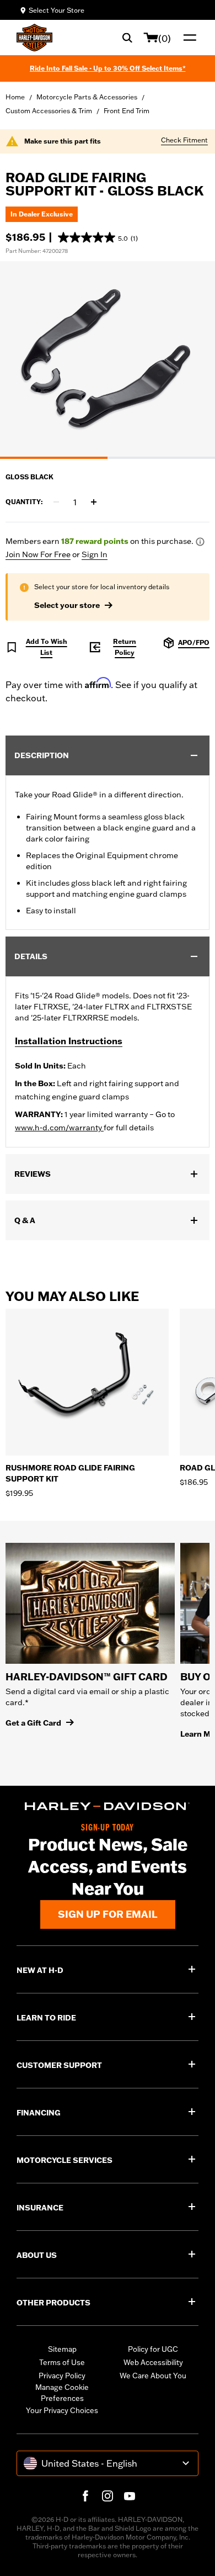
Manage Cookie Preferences (62, 2393)
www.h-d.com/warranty (59, 1128)
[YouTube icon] (130, 2496)
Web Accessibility (153, 2362)
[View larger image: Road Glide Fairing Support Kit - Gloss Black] (108, 358)
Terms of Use (62, 2362)
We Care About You (153, 2376)
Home (15, 97)
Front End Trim (127, 111)
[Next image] (193, 360)
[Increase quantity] (94, 502)
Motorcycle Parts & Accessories (87, 97)
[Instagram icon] (108, 2496)
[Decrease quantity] (56, 502)
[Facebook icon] (85, 2496)
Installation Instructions (69, 1041)
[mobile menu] (187, 38)
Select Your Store (57, 10)
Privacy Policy (62, 2376)
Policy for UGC (153, 2349)
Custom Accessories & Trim (49, 111)
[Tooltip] (200, 542)
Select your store (67, 605)
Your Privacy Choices (62, 2410)
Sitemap (62, 2349)
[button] (98, 237)
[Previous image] (22, 360)
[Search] (127, 38)
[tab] (54, 458)
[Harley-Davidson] (108, 1807)
